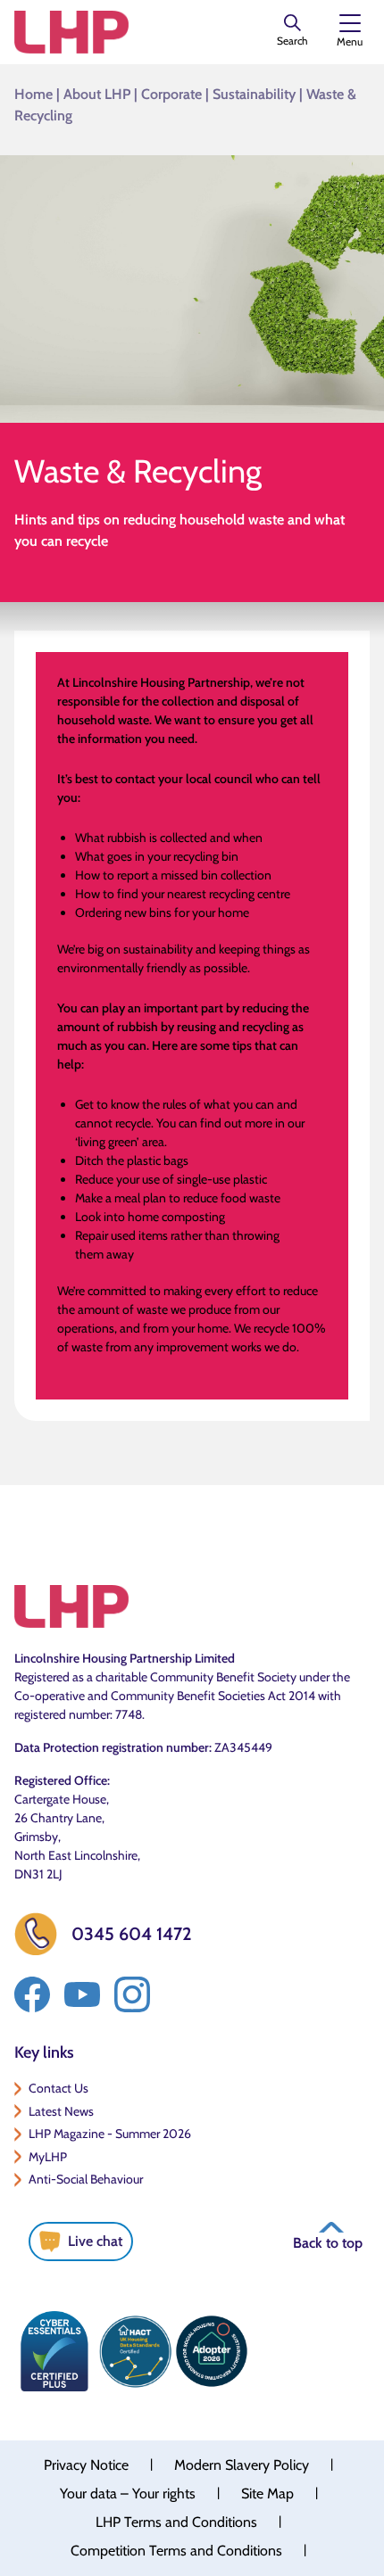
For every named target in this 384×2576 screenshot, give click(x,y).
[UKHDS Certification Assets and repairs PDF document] (135, 2351)
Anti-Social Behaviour (86, 2179)
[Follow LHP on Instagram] (132, 1994)
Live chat (95, 2241)
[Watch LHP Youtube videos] (82, 1994)
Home (33, 94)
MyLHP (48, 2157)
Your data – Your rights (128, 2493)
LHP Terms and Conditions (176, 2522)
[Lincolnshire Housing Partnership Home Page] (71, 32)
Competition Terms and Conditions (176, 2551)
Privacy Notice (86, 2465)
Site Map (267, 2493)
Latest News (61, 2111)
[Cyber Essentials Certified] (54, 2351)
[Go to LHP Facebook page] (32, 1994)
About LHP (97, 94)
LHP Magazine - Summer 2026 (110, 2134)
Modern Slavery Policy (242, 2465)
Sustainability (254, 94)
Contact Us (58, 2088)
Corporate (171, 94)
